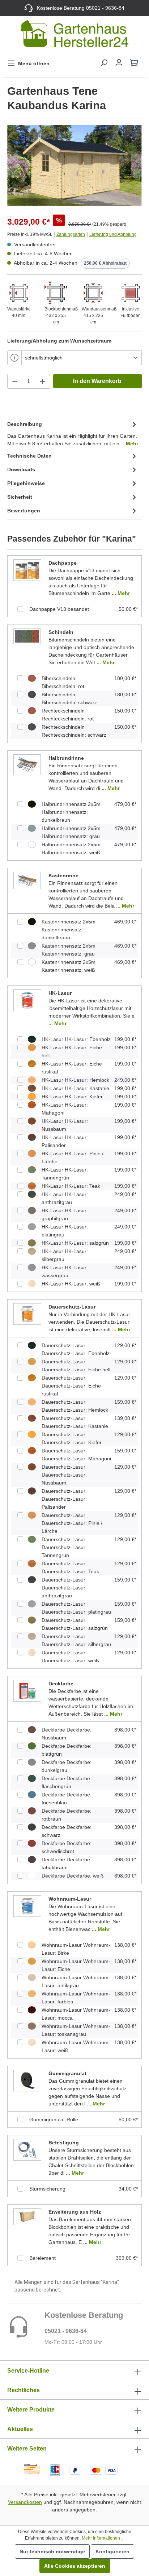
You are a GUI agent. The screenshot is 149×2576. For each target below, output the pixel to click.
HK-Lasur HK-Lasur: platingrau (65, 1231)
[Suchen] (104, 63)
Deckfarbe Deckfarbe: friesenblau (67, 1799)
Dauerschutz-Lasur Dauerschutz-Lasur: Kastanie (75, 1422)
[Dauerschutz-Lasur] (27, 1314)
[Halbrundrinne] (27, 764)
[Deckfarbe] (27, 1690)
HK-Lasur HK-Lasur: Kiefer (72, 1097)
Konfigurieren (112, 2551)
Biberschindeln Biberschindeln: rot (63, 682)
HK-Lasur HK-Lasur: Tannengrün (65, 1174)
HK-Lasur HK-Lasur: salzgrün (75, 1243)
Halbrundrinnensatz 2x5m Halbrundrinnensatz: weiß (71, 848)
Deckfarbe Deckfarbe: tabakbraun (67, 1863)
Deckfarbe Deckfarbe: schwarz (67, 1831)
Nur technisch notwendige (52, 2551)
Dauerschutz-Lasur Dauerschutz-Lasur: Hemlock (75, 1406)
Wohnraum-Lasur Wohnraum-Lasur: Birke (76, 1949)
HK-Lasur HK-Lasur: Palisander (65, 1141)
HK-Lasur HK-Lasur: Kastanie (75, 1088)
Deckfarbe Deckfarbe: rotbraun (67, 1815)
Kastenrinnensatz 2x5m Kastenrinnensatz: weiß (69, 966)
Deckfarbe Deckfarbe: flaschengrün (67, 1782)
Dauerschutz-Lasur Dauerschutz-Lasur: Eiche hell (76, 1366)
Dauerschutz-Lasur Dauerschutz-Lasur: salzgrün (75, 1624)
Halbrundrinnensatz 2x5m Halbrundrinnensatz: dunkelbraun (71, 812)
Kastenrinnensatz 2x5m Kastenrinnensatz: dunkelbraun (69, 930)
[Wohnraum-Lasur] (27, 1906)
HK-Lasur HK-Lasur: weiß (71, 1284)
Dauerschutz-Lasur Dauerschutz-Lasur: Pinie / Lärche (72, 1523)
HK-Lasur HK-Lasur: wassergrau (65, 1271)
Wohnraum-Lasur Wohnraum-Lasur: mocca (76, 2014)
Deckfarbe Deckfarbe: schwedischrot (67, 1847)
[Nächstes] (136, 165)
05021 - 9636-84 (66, 2331)
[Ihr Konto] (119, 63)
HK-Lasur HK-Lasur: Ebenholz (76, 1039)
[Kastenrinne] (27, 880)
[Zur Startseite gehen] (74, 35)
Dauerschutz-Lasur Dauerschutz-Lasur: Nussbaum (64, 1475)
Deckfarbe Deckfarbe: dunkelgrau (67, 1766)
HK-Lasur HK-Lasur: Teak (71, 1186)
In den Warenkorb (97, 381)
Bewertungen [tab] (24, 511)
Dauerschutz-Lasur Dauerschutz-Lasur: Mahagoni (76, 1455)
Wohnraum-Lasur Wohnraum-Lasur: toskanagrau (76, 2030)
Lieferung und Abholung (113, 234)
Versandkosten (25, 2502)
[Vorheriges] (13, 165)
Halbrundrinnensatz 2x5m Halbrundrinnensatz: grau (71, 832)
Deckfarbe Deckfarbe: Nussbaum (67, 1734)
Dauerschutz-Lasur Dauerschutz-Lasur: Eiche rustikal (71, 1386)
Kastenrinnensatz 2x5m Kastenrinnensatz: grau (69, 950)
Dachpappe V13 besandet (59, 609)
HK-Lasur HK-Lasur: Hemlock (75, 1080)
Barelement (42, 2258)
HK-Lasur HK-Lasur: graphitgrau (65, 1214)
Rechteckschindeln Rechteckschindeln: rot (68, 715)
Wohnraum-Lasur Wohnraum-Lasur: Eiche (76, 1965)
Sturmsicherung (47, 2189)
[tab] (73, 433)
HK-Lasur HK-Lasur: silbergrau (65, 1255)
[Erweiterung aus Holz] (27, 2216)
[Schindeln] (27, 636)
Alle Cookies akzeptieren (75, 2566)
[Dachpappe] (27, 570)
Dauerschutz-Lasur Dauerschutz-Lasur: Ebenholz (76, 1349)
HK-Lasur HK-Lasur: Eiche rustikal (72, 1068)
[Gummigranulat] (27, 2080)
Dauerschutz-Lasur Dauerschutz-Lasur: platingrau (76, 1608)
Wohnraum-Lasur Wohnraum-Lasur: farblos (76, 1998)
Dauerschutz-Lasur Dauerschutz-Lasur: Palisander (64, 1499)
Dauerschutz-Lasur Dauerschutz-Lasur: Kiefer (72, 1438)
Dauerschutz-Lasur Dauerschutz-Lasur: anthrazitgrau (64, 1588)
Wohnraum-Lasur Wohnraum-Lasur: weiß (76, 2046)
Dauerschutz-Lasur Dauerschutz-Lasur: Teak (70, 1567)
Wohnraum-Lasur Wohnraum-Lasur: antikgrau (76, 1981)
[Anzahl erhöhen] (43, 381)
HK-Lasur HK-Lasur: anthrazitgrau (65, 1198)
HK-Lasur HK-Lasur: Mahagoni (65, 1109)
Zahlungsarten (71, 234)
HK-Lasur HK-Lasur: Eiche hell (72, 1051)
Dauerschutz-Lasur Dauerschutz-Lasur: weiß (70, 1657)
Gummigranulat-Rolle (54, 2120)
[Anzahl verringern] (15, 381)
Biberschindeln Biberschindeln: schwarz (69, 698)
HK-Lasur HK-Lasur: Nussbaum (65, 1125)
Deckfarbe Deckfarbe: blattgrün (67, 1750)
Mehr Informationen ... (103, 2538)
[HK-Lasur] (27, 1000)
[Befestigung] (27, 2149)
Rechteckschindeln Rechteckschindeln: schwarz (74, 731)
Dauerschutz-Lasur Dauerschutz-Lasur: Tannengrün (64, 1547)
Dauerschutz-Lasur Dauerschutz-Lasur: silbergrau (76, 1640)
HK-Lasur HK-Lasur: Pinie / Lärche (73, 1157)
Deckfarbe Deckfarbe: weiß (73, 1876)
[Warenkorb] (134, 63)
